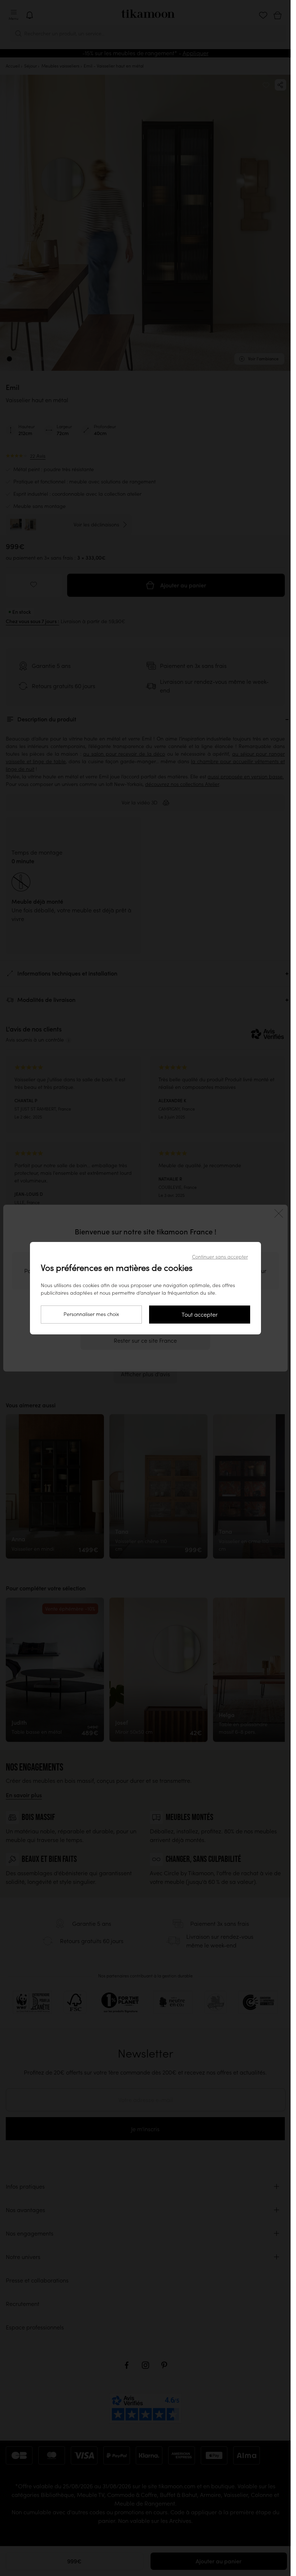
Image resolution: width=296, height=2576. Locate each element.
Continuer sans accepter (220, 1257)
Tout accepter (200, 1315)
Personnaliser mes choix (91, 1314)
